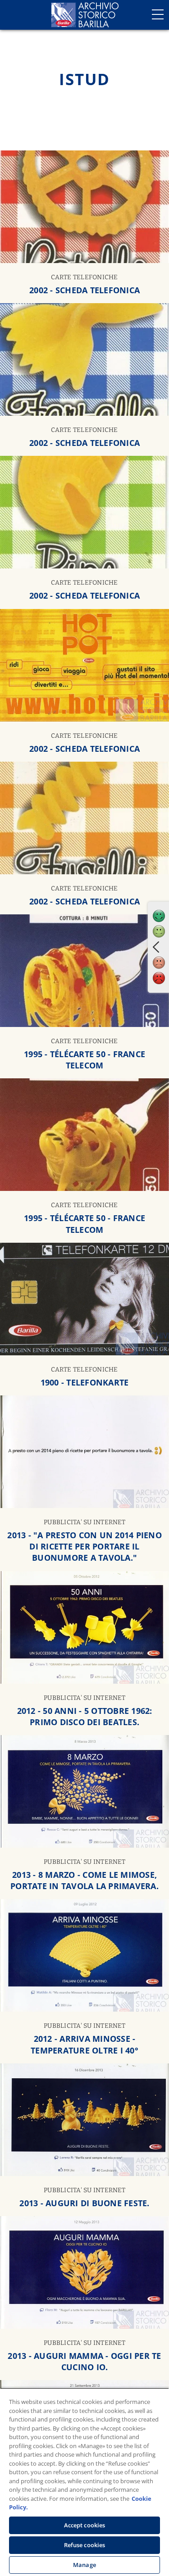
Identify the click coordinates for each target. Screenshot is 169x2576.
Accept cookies (85, 2525)
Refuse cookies (85, 2545)
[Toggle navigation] (158, 14)
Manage (84, 2565)
